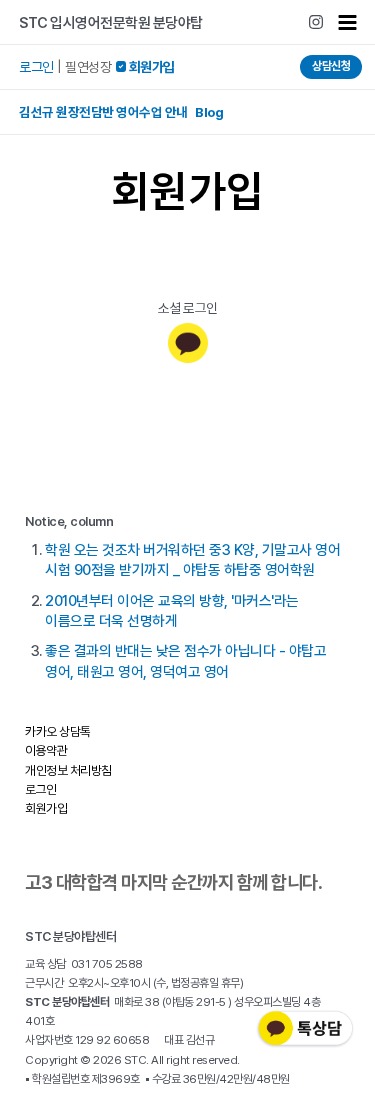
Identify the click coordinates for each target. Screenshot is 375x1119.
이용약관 (46, 750)
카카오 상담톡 (58, 731)
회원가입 (46, 808)
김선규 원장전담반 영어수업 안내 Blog (121, 112)
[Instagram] (316, 22)
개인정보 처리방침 (68, 770)
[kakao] (188, 343)
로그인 (36, 67)
